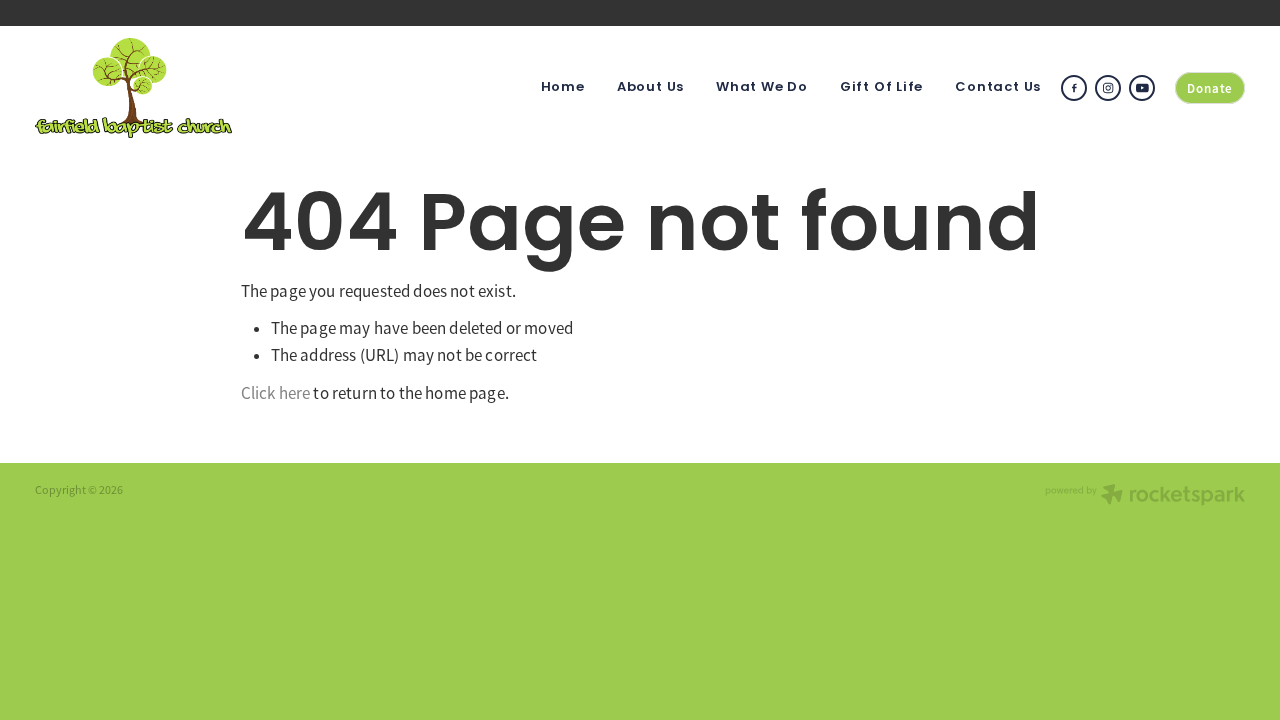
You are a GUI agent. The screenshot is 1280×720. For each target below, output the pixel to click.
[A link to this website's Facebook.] (1074, 88)
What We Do (762, 88)
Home (563, 88)
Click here (276, 393)
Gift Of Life (881, 88)
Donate (1210, 88)
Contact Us (998, 88)
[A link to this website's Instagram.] (1108, 88)
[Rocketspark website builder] (1145, 496)
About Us (650, 88)
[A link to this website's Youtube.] (1142, 88)
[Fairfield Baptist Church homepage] (156, 88)
